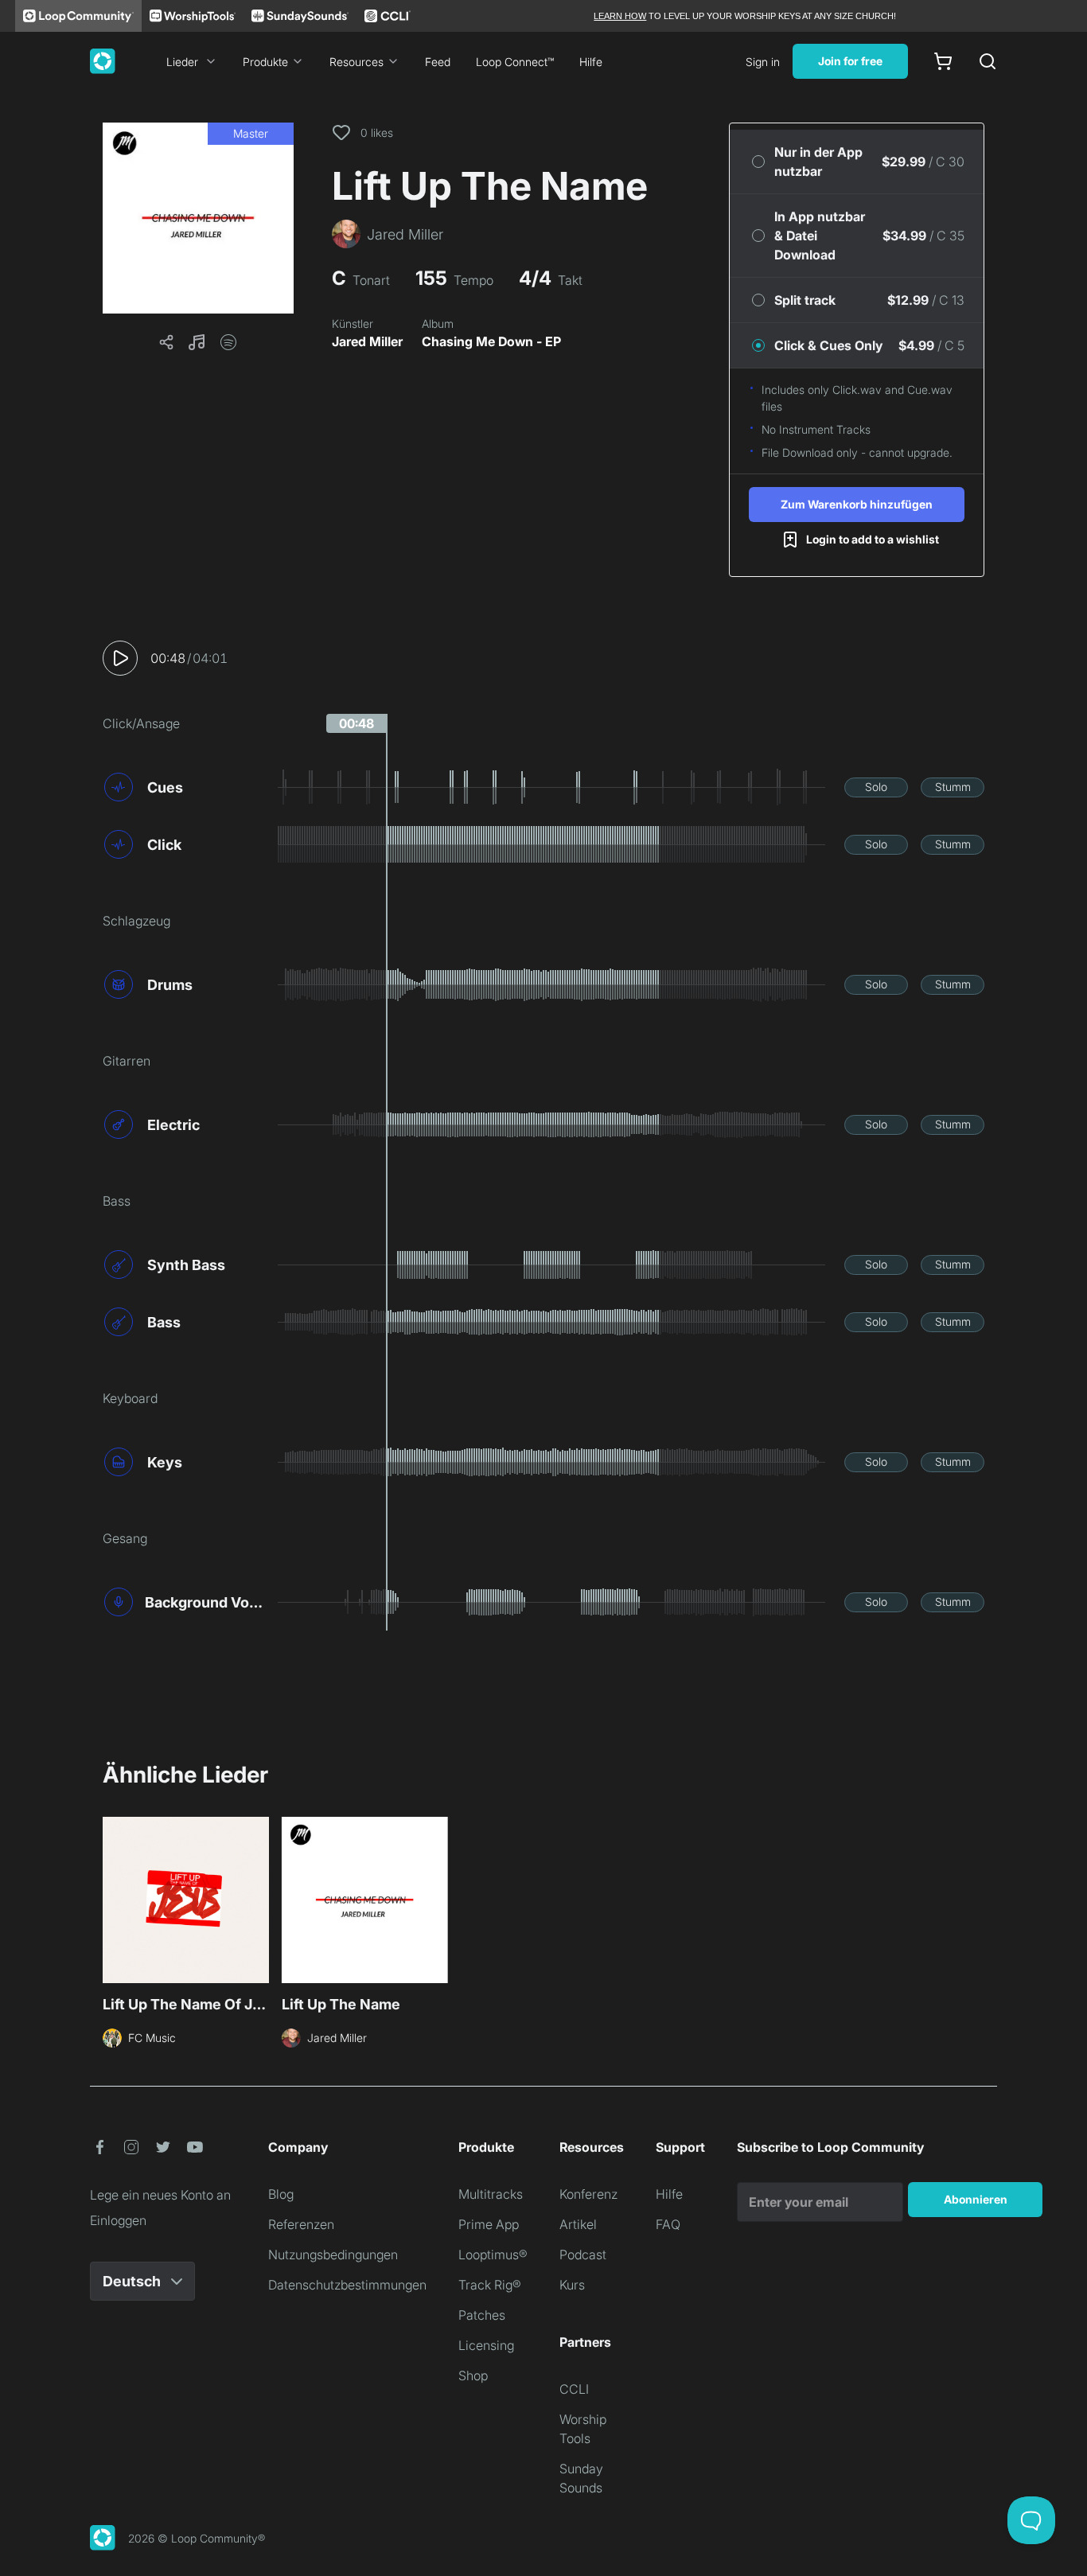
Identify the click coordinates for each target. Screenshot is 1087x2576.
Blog (281, 2194)
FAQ (668, 2224)
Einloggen (118, 2220)
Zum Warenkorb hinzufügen (857, 504)
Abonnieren (976, 2199)
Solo (876, 787)
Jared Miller (367, 341)
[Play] (120, 658)
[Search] (988, 61)
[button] (198, 218)
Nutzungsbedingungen (333, 2254)
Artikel (578, 2224)
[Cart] (943, 61)
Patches (482, 2315)
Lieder (182, 62)
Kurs (572, 2285)
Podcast (583, 2254)
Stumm (953, 787)
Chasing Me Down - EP (491, 341)
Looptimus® (493, 2254)
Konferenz (588, 2194)
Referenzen (301, 2224)
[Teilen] (166, 342)
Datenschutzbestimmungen (347, 2285)
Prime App (489, 2224)
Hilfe (591, 62)
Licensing (486, 2345)
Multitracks (491, 2194)
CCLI (574, 2389)
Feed (438, 62)
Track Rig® (490, 2285)
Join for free (850, 61)
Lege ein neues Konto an (160, 2195)
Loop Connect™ (515, 62)
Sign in (763, 62)
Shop (473, 2375)
